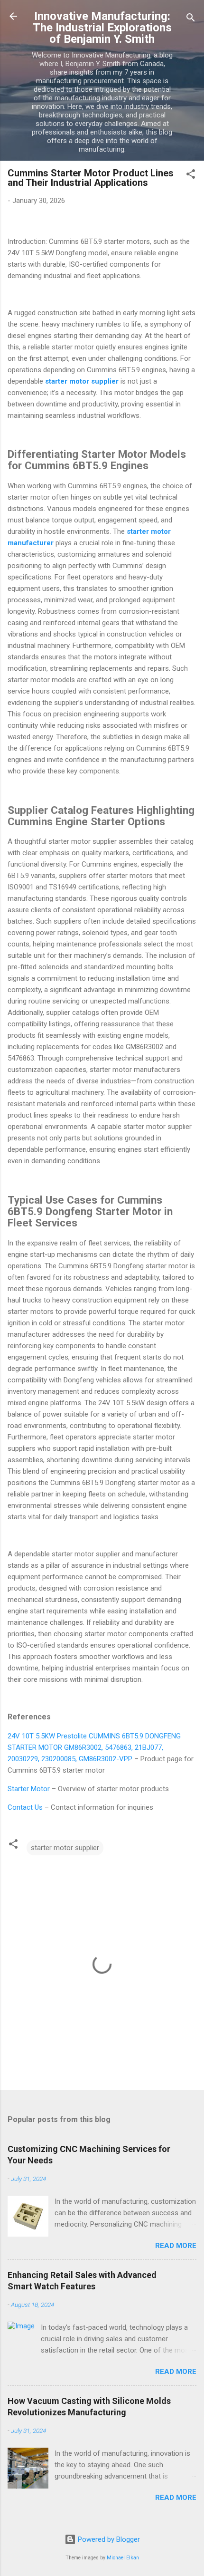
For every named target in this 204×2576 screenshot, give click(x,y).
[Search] (191, 19)
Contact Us (25, 1807)
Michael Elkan (123, 2558)
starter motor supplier (65, 1848)
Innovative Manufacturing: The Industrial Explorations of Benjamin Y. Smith (102, 28)
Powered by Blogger (108, 2539)
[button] (191, 176)
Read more (176, 2246)
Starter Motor (29, 1789)
